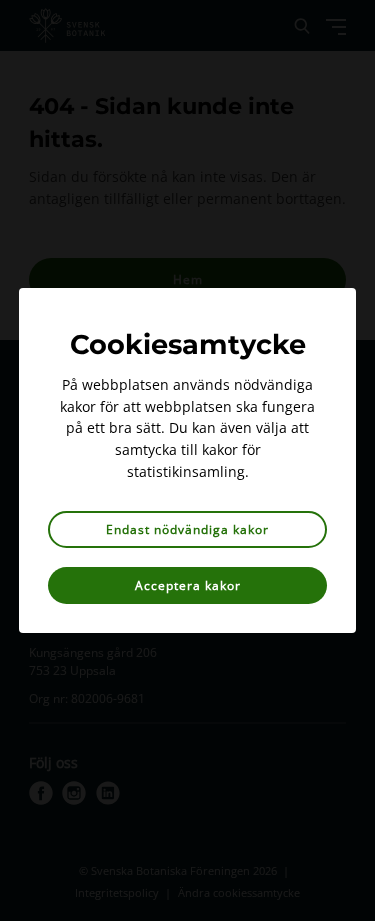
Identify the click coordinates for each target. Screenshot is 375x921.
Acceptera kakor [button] (188, 585)
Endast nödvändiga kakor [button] (187, 529)
